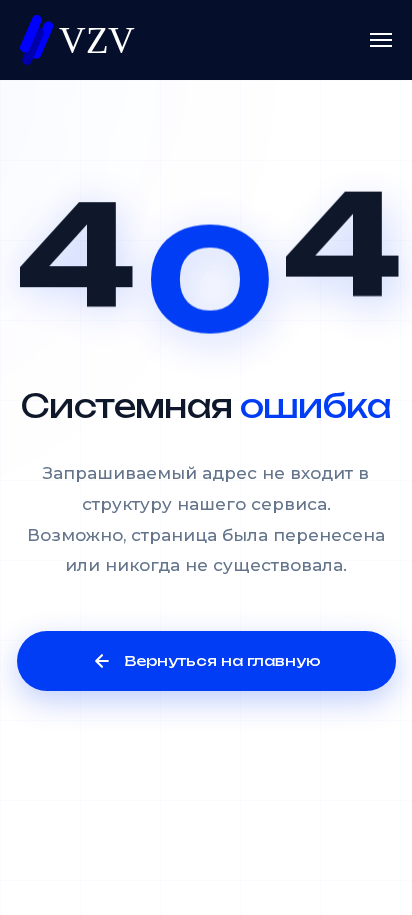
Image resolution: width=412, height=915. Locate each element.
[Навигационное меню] (381, 40)
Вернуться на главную (222, 660)
